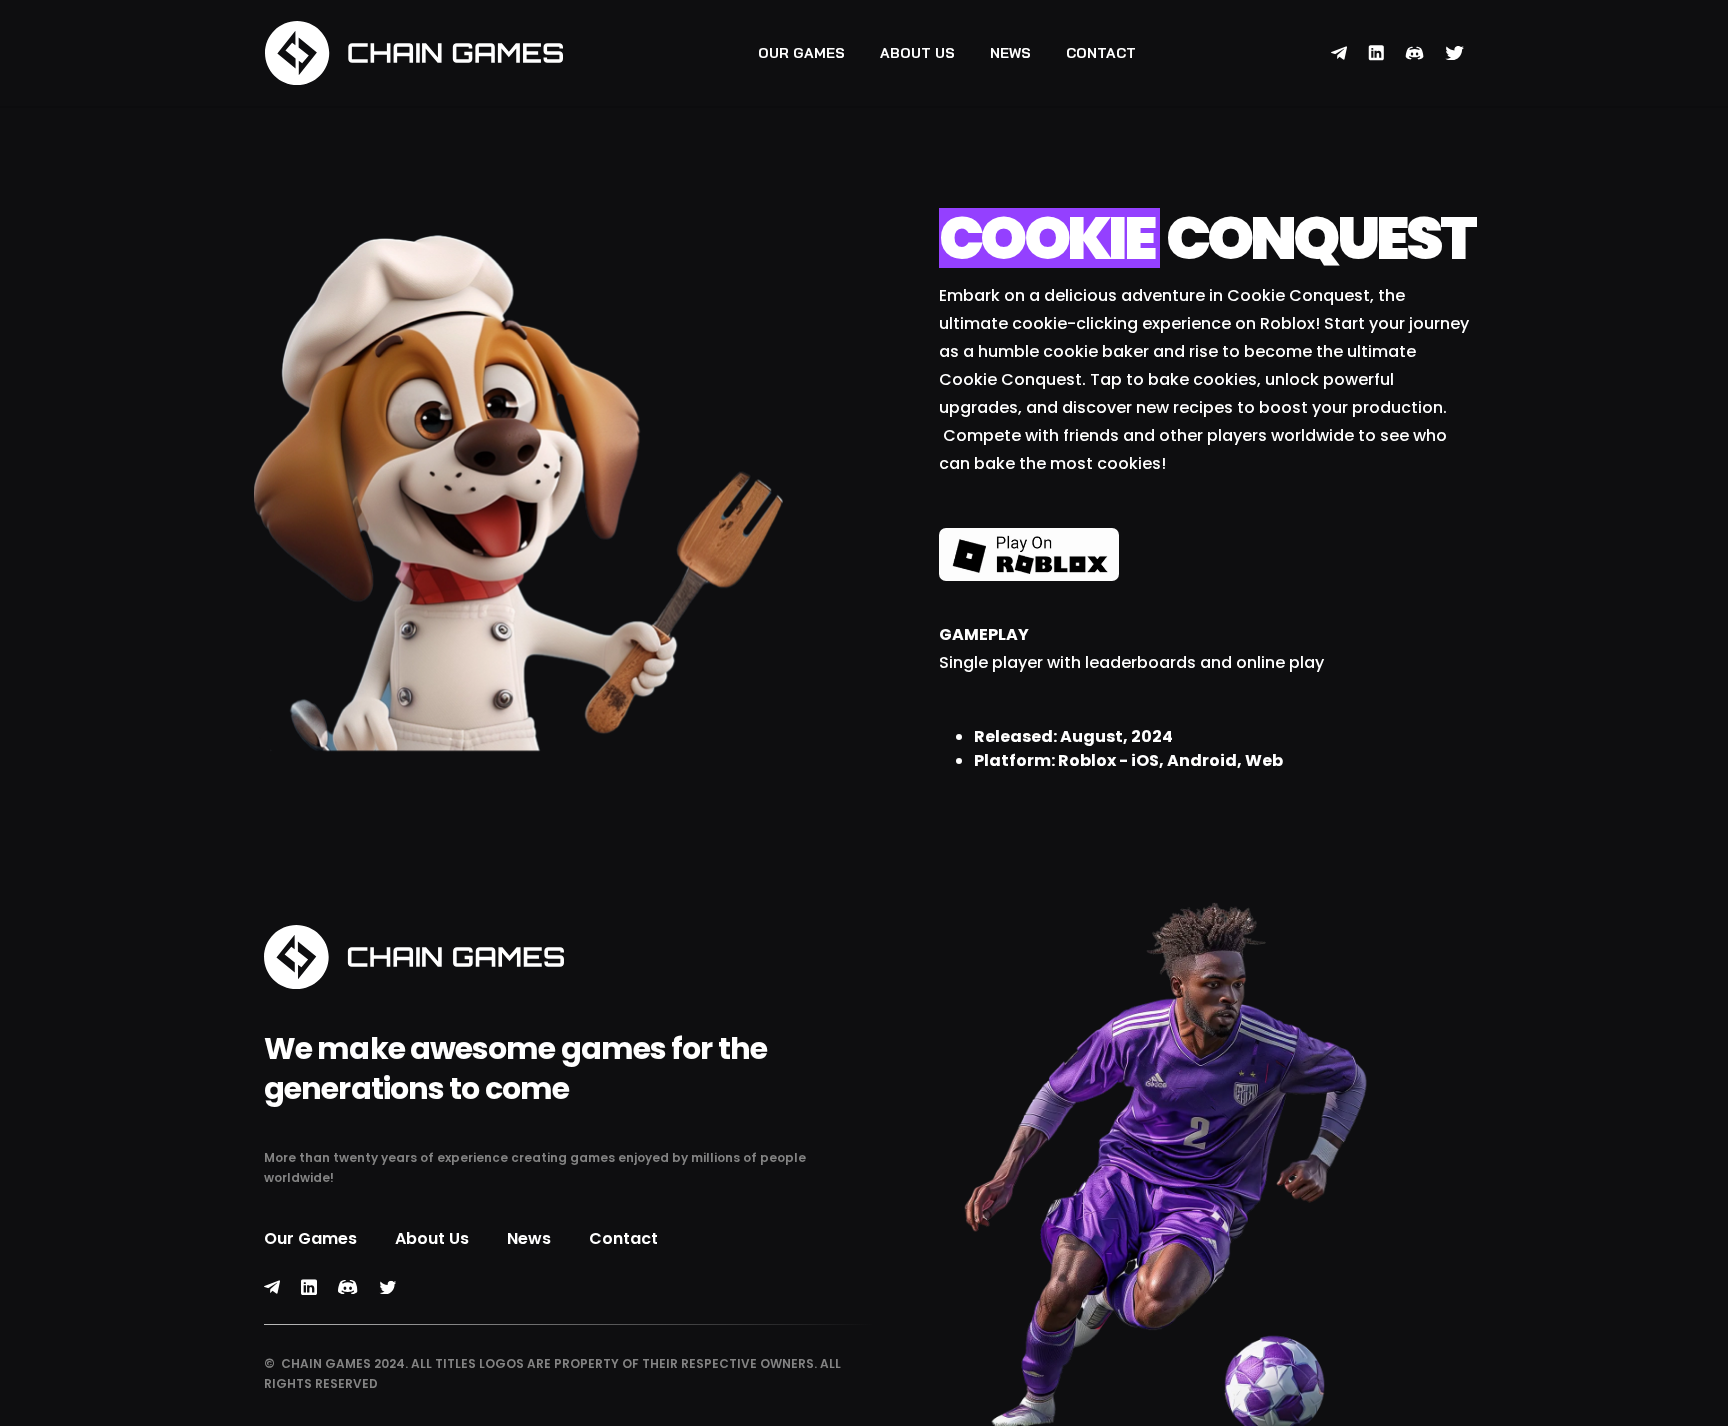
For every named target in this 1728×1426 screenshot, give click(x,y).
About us (917, 53)
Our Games (801, 53)
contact (1101, 53)
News (1010, 53)
